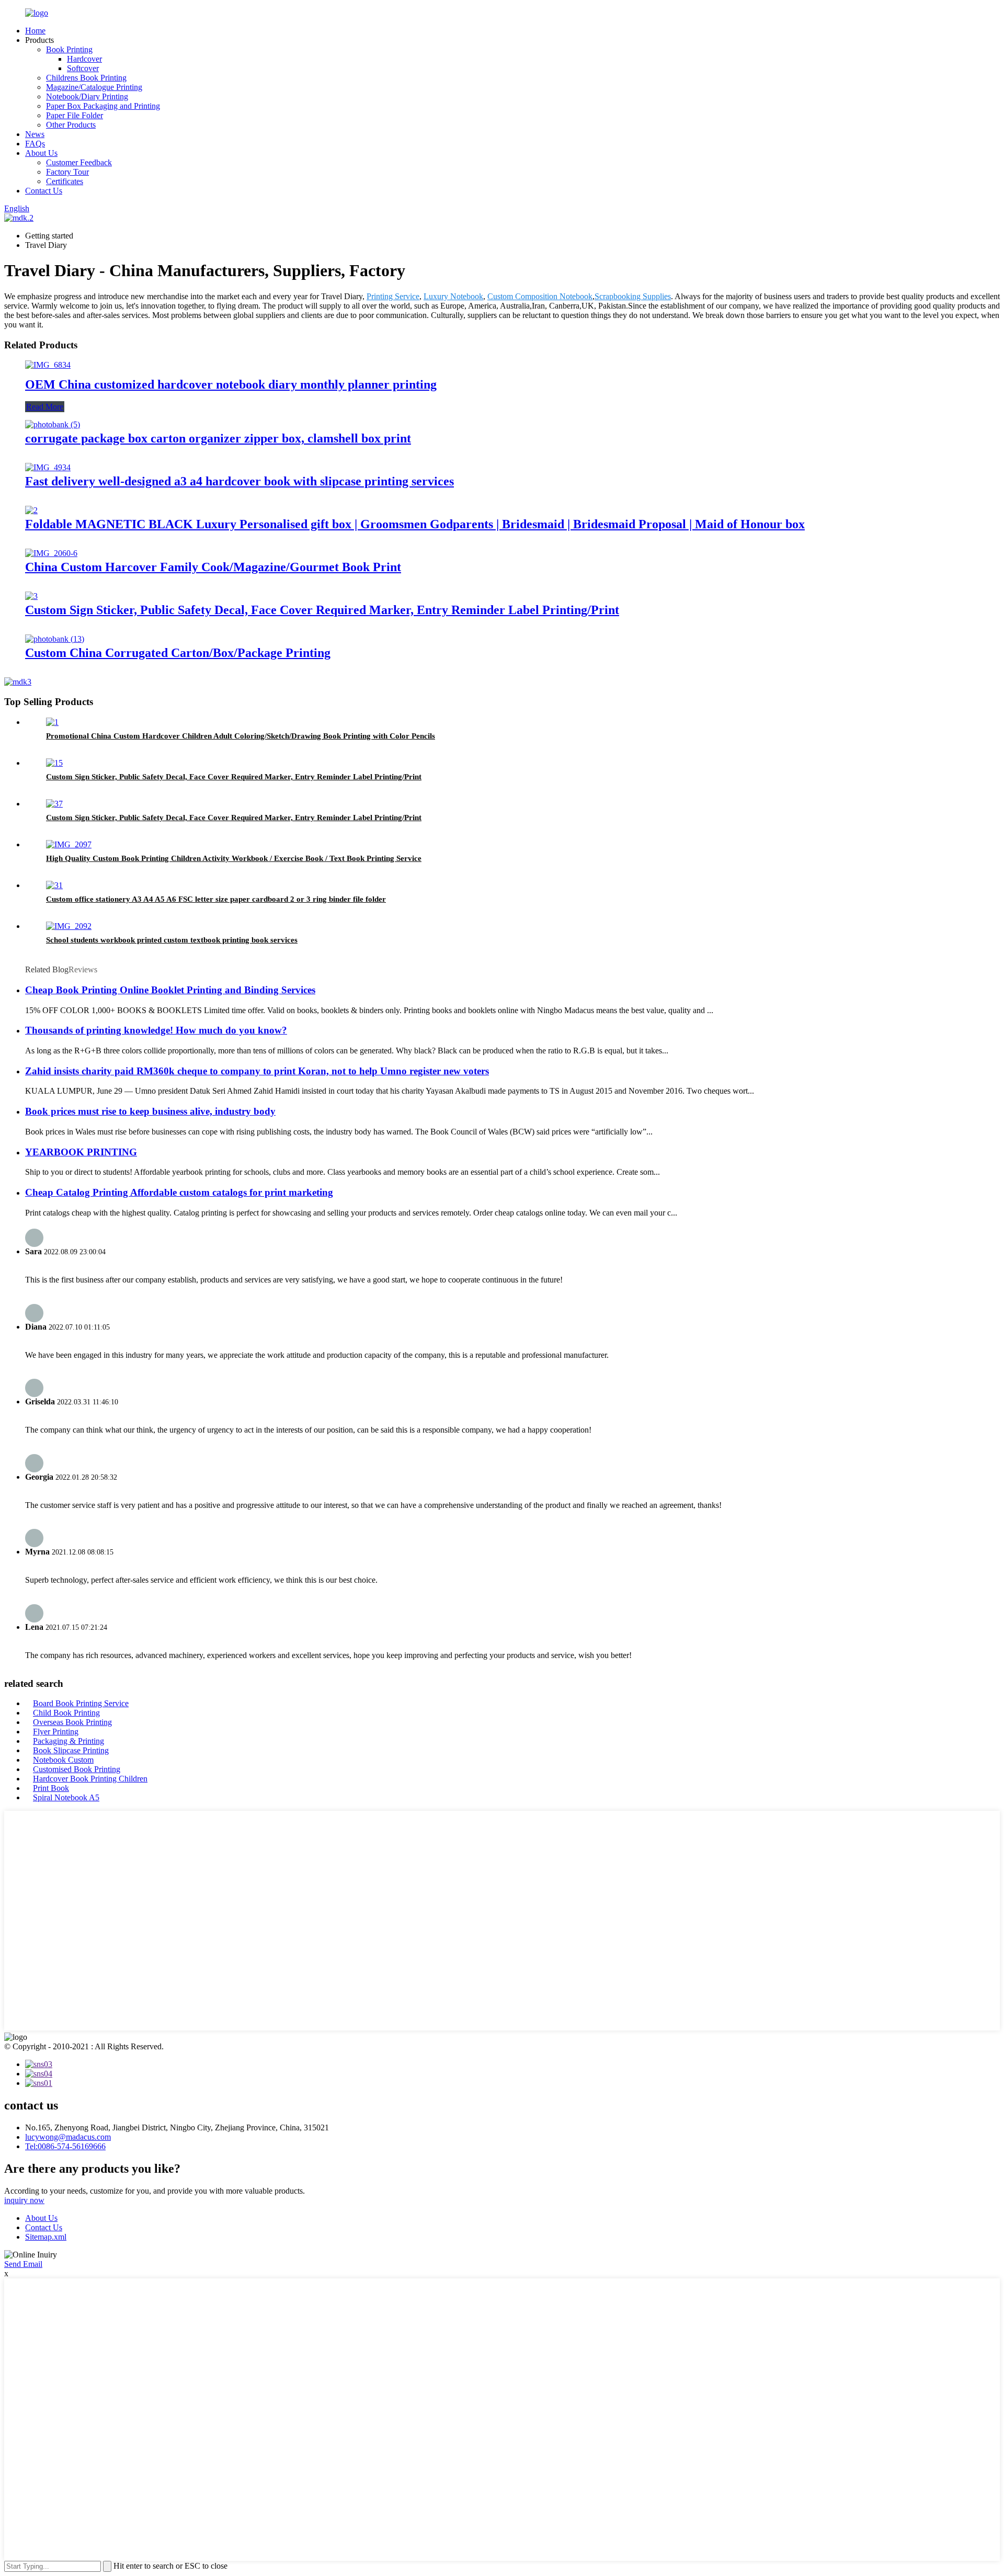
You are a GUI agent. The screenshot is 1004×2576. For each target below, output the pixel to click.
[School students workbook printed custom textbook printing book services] (69, 926)
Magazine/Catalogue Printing (94, 87)
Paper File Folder (75, 115)
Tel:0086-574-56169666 (65, 2146)
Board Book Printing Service (81, 1703)
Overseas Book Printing (72, 1722)
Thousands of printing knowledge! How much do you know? (156, 1030)
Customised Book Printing (77, 1769)
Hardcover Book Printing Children (90, 1779)
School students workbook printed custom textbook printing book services (172, 940)
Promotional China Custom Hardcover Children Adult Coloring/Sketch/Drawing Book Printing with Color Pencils (241, 736)
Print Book (51, 1788)
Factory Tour (67, 172)
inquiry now (24, 2200)
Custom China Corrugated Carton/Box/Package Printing (178, 653)
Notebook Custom (63, 1760)
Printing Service (393, 296)
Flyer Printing (56, 1732)
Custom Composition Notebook (540, 296)
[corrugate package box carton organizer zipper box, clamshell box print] (53, 424)
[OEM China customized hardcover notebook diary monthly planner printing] (48, 365)
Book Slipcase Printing (71, 1750)
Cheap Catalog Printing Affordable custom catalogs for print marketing (179, 1192)
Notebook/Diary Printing (87, 97)
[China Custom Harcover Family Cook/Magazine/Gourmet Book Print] (51, 553)
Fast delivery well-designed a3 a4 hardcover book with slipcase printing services (239, 481)
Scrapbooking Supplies (633, 296)
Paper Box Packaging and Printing (103, 106)
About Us (41, 153)
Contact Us (44, 191)
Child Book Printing (66, 1713)
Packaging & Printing (69, 1741)
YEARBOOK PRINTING (81, 1152)
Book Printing (69, 49)
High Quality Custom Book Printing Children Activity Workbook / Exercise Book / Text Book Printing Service (234, 858)
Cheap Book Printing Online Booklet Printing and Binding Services (170, 990)
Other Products (71, 125)
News (35, 134)
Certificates (65, 181)
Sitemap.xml (46, 2237)
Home (35, 31)
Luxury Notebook (453, 296)
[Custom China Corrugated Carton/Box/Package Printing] (55, 639)
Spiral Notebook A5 (66, 1797)
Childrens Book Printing (86, 78)
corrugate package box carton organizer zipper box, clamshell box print (218, 438)
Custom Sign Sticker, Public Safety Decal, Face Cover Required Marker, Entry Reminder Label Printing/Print (322, 610)
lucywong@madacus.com (68, 2137)
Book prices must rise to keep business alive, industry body (150, 1111)
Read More (45, 407)
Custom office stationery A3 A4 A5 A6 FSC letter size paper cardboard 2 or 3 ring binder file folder (216, 899)
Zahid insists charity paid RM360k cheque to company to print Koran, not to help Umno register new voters (257, 1071)
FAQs (35, 144)
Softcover (83, 68)
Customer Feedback (79, 162)
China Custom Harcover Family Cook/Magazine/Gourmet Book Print (213, 567)
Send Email (23, 2264)
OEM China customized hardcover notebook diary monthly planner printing (231, 384)
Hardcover (84, 59)
